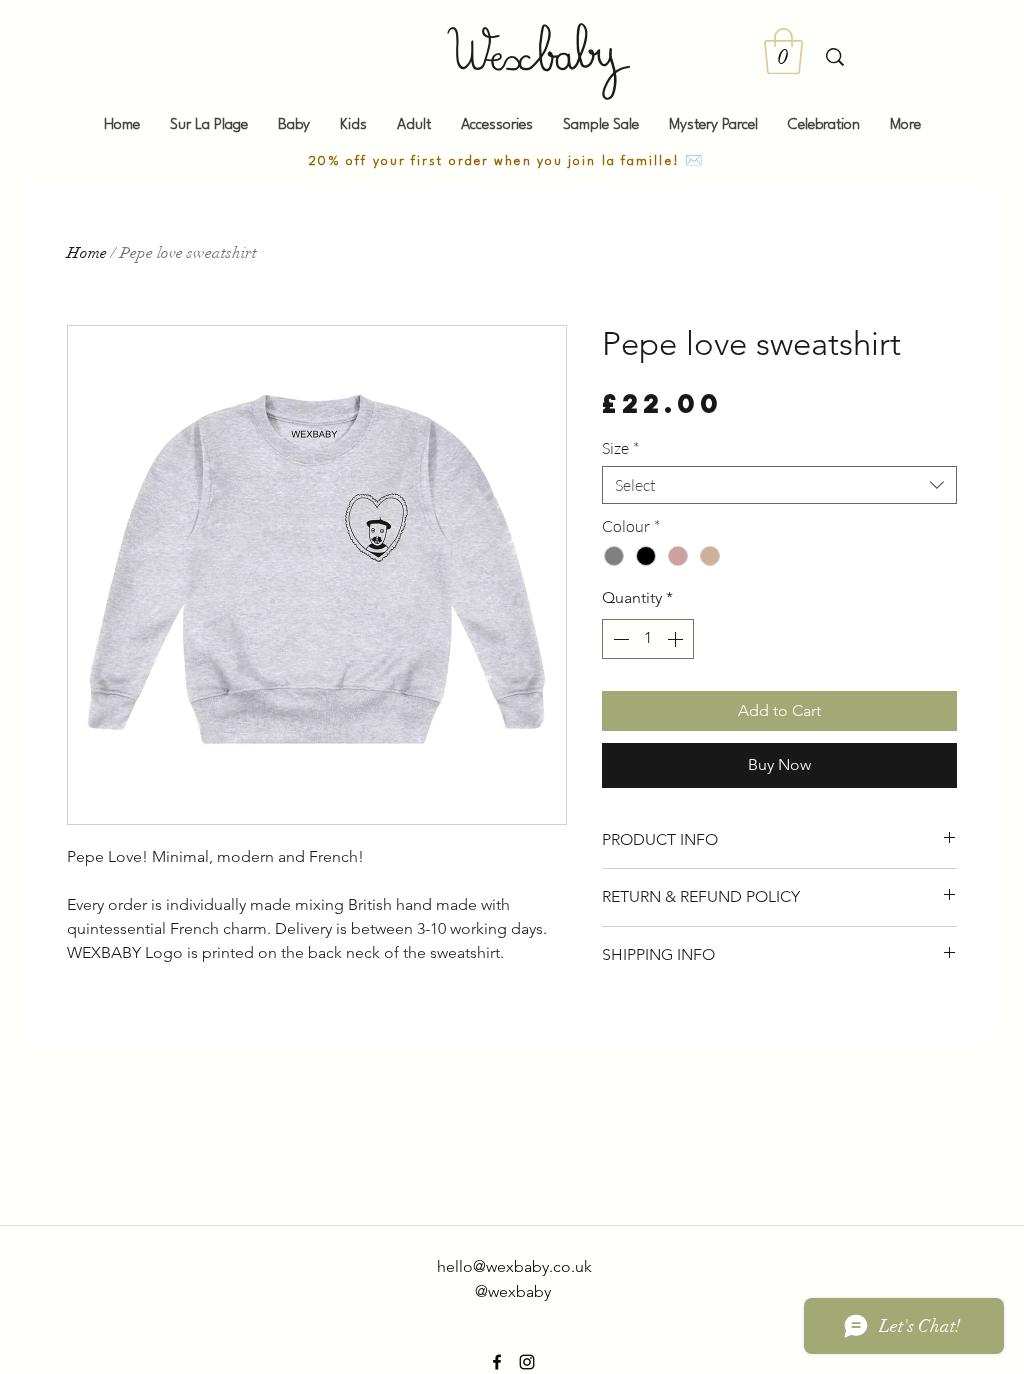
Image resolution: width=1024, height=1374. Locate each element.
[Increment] (677, 639)
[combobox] (779, 485)
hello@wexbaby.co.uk (514, 1266)
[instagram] (527, 1362)
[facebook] (497, 1362)
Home (87, 253)
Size (620, 448)
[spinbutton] (648, 639)
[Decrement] (619, 639)
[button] (783, 51)
